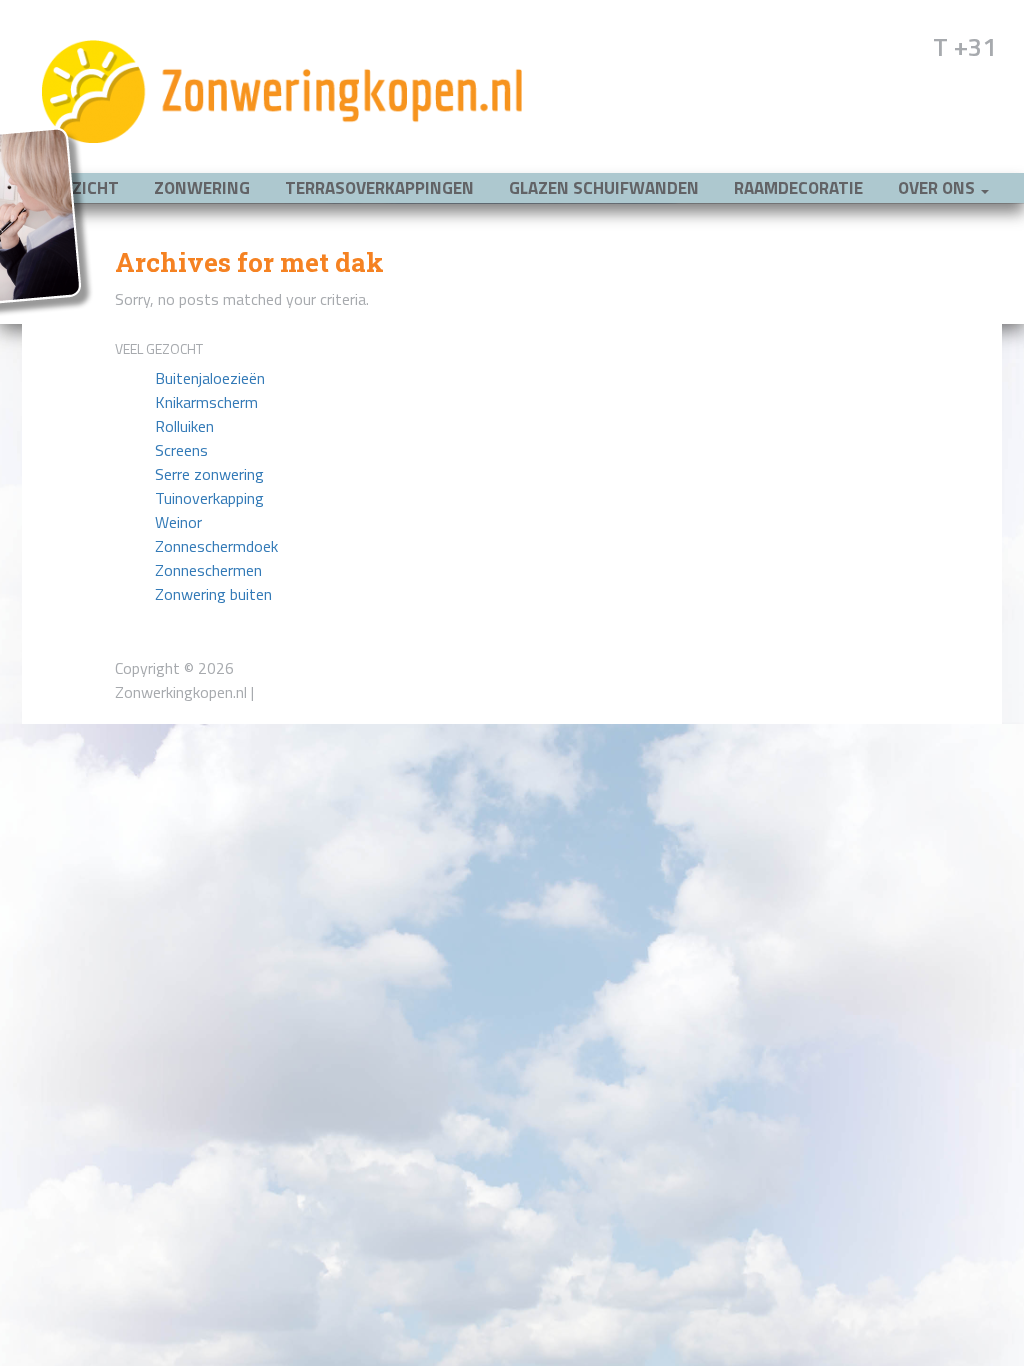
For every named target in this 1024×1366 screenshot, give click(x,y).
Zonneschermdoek (216, 546)
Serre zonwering (209, 474)
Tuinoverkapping (209, 498)
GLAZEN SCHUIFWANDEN (604, 188)
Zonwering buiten (213, 594)
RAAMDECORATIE (798, 188)
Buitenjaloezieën (210, 378)
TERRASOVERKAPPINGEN (379, 188)
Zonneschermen (208, 570)
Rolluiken (184, 426)
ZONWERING (202, 188)
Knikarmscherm (206, 402)
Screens (181, 450)
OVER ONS (938, 188)
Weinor (178, 522)
